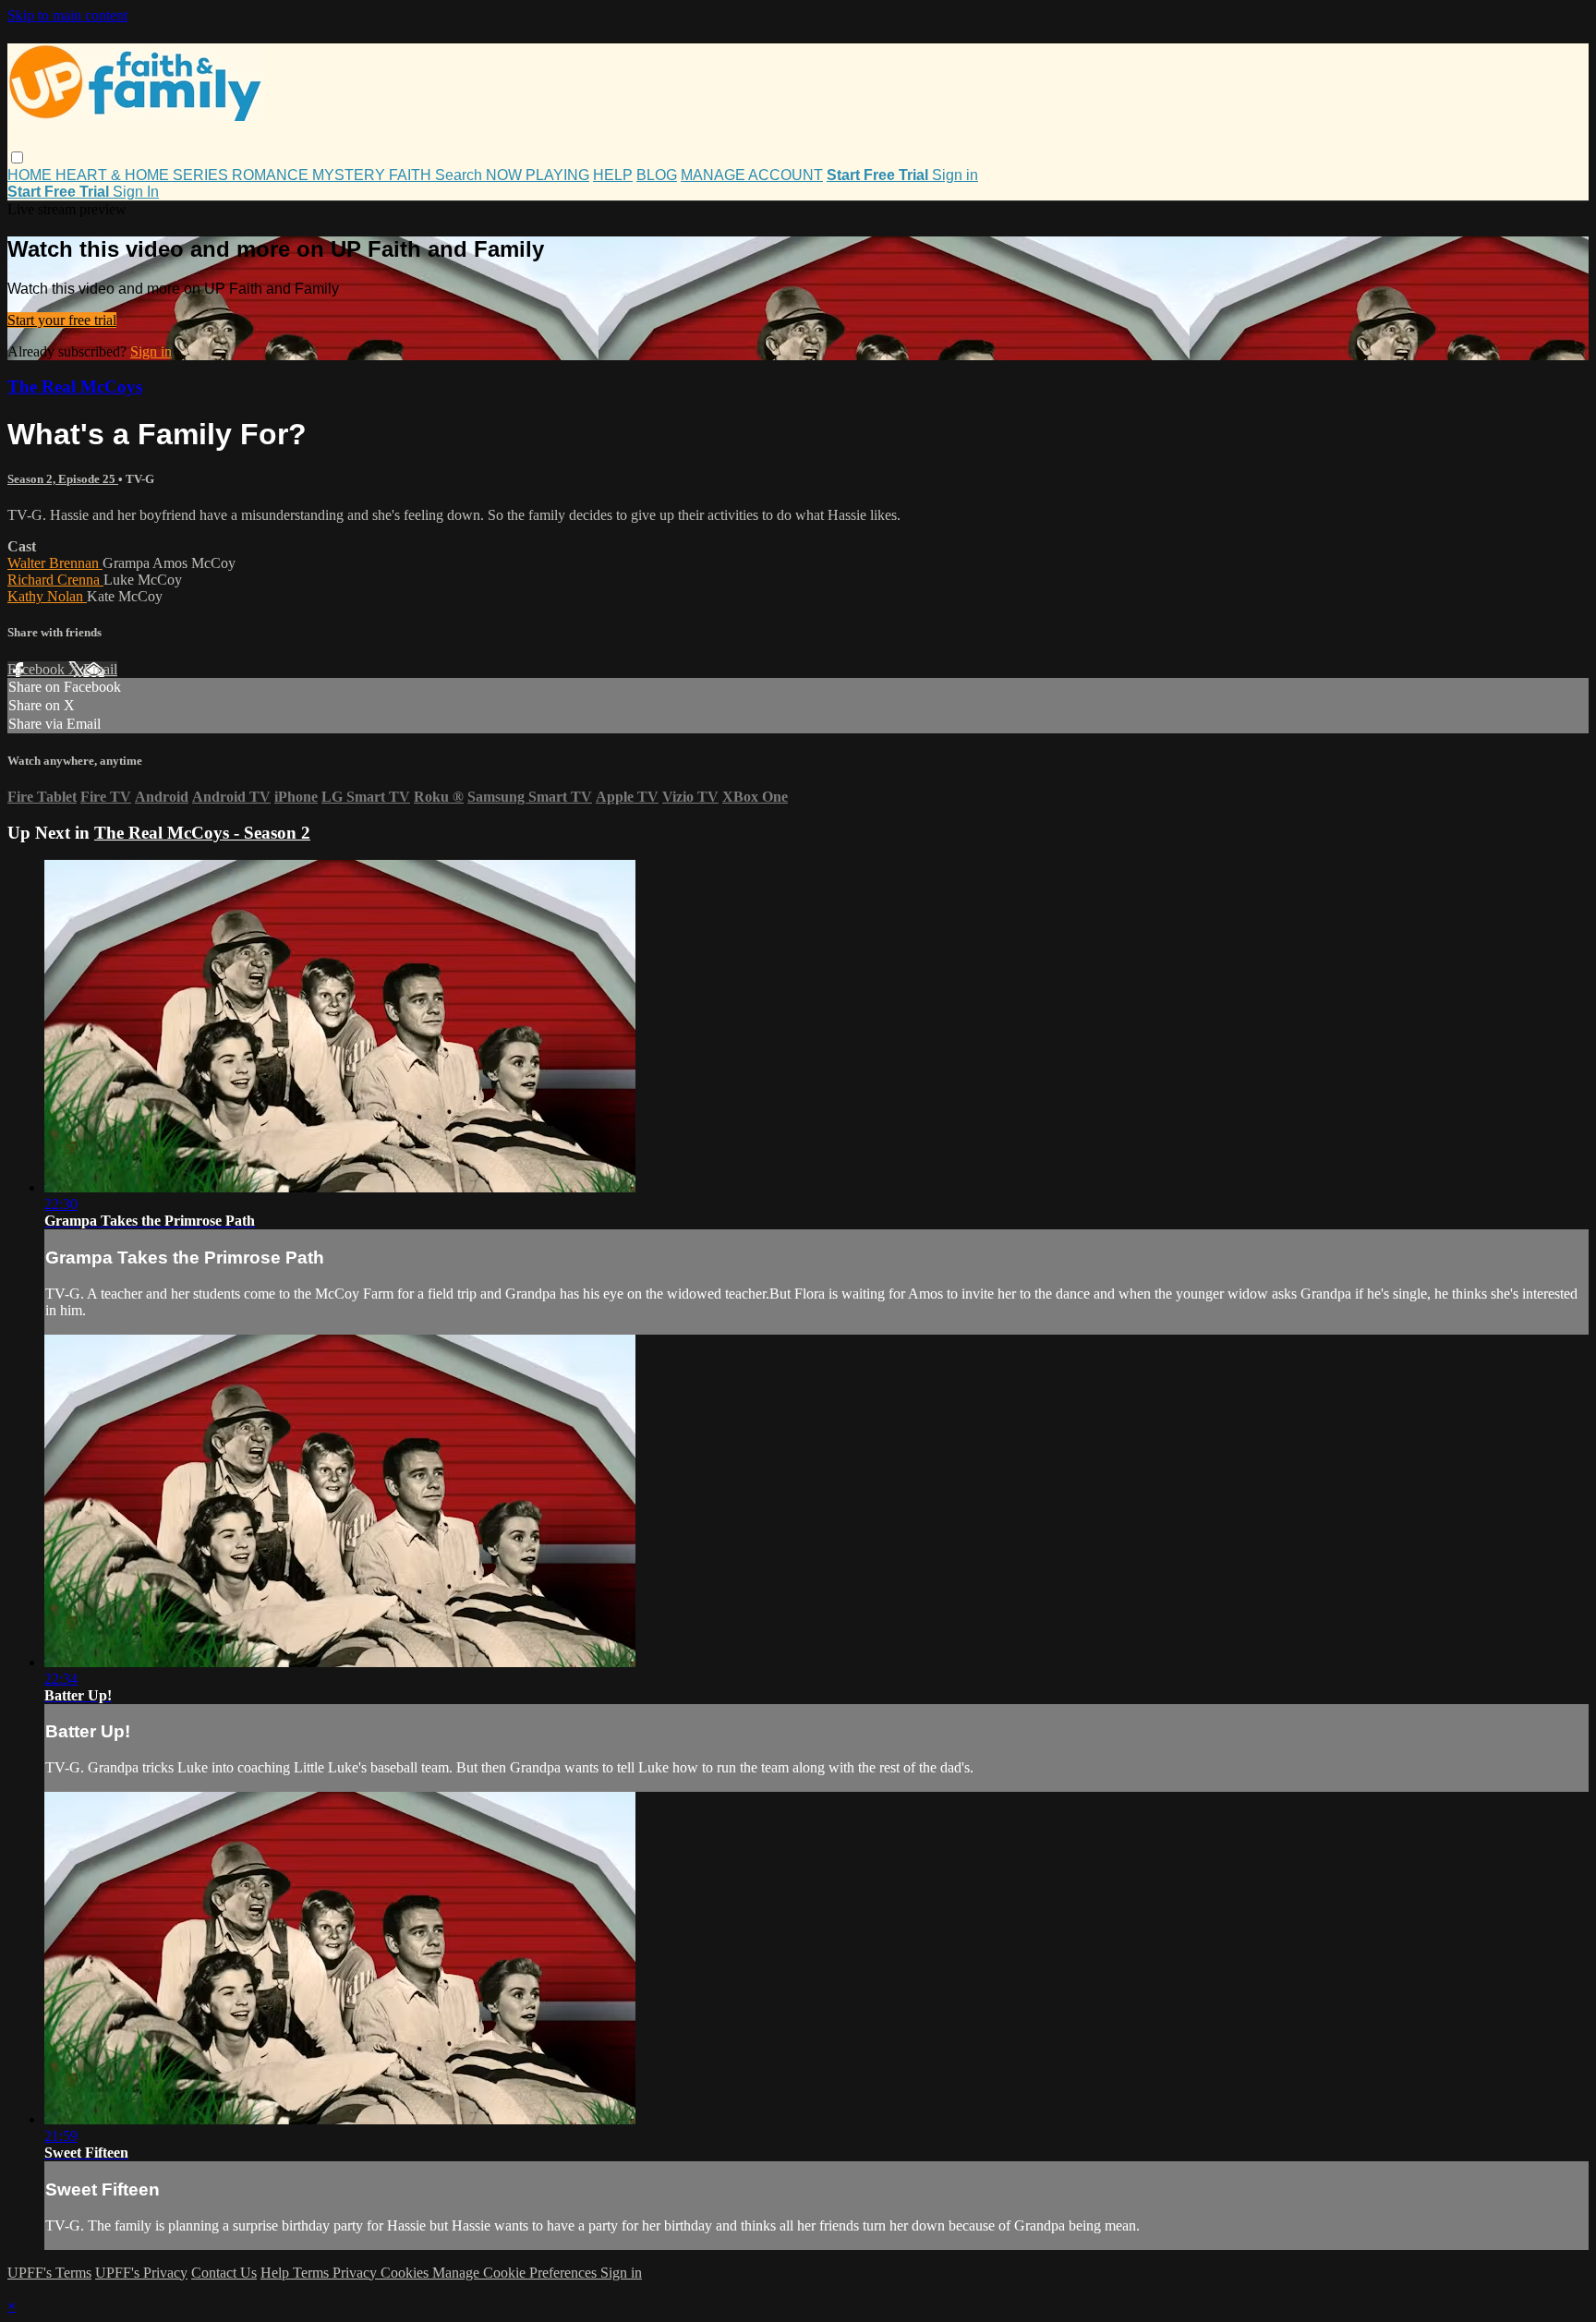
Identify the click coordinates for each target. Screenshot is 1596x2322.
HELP (613, 175)
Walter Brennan (55, 563)
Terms (313, 2273)
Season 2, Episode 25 (63, 479)
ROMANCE (272, 175)
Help (277, 2273)
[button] (17, 157)
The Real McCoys (75, 387)
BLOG (657, 175)
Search (460, 175)
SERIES (202, 175)
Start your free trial (62, 320)
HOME (31, 175)
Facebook (38, 669)
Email (100, 669)
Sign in (955, 175)
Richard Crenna (55, 580)
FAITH (412, 175)
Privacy (357, 2273)
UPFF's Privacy (141, 2273)
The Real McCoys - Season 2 (202, 833)
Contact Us (224, 2273)
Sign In (136, 192)
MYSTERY (351, 175)
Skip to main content (67, 15)
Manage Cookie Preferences (516, 2273)
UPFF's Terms (49, 2273)
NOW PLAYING (538, 175)
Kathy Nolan (47, 596)
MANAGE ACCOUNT (752, 175)
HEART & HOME (114, 175)
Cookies (406, 2273)
